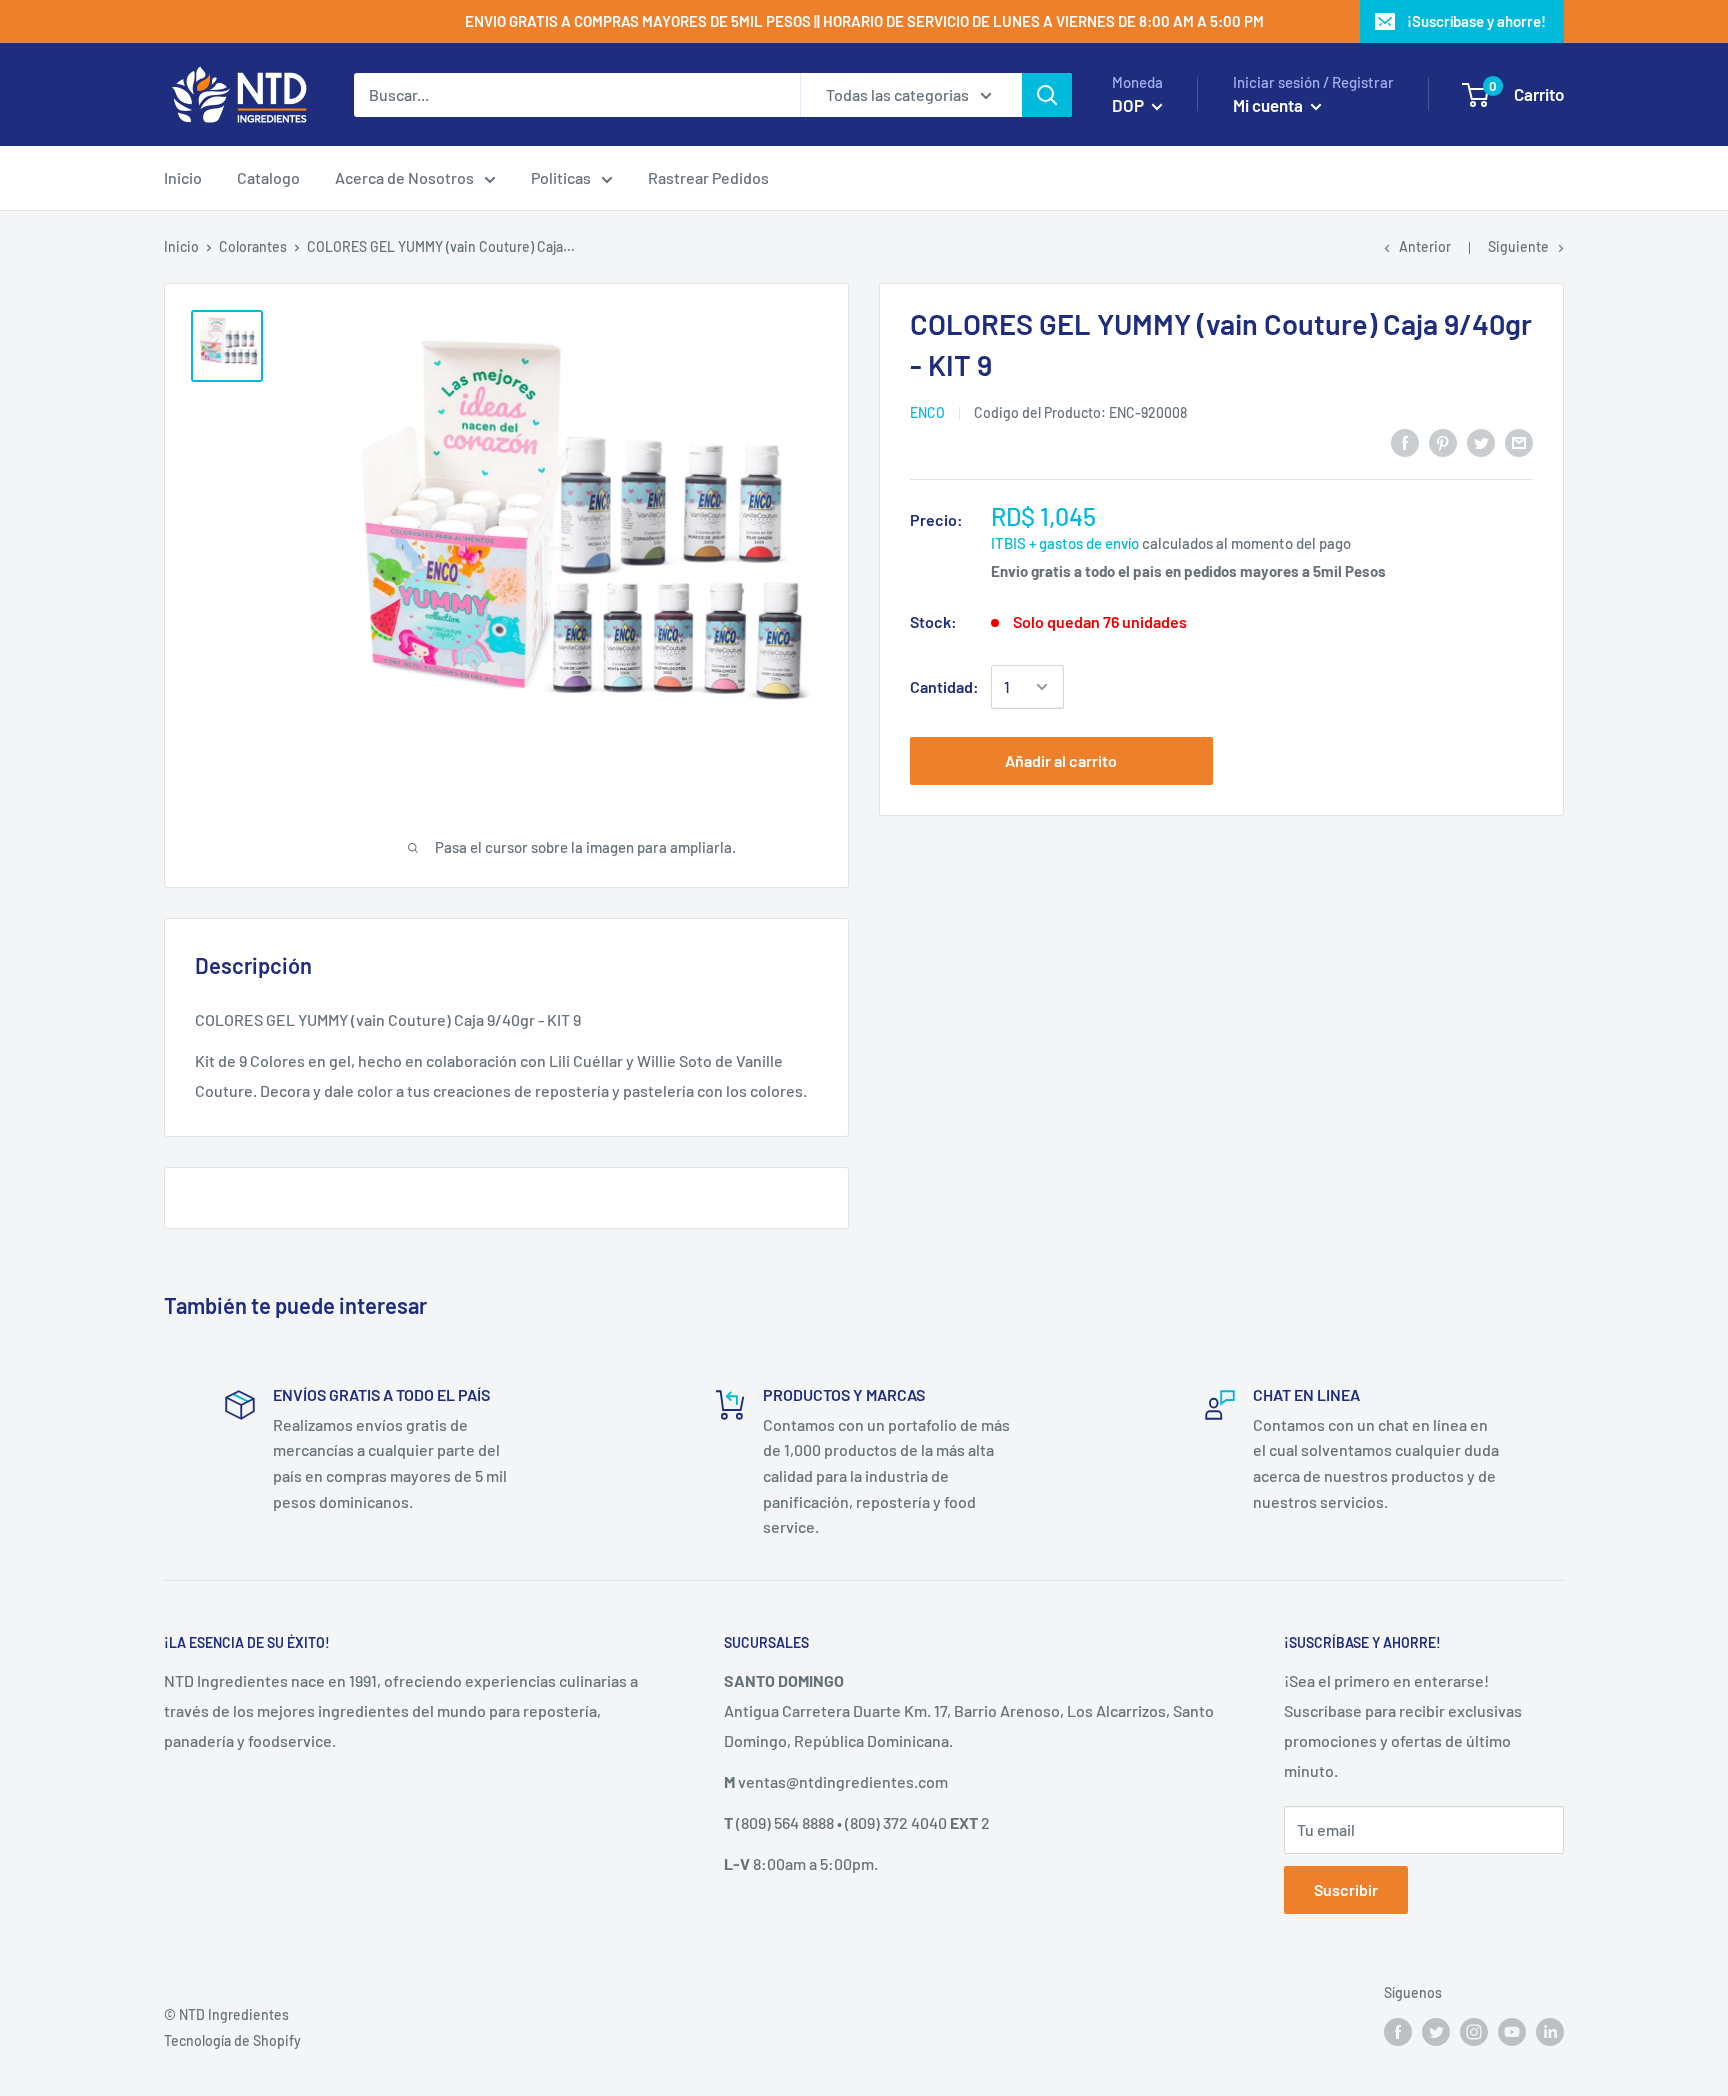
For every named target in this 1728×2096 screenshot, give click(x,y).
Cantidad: (944, 686)
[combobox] (577, 95)
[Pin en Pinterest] (1443, 441)
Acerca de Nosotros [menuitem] (404, 177)
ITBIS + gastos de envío (1065, 543)
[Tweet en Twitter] (1481, 441)
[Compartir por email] (1519, 441)
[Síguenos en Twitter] (1436, 2032)
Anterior (1425, 246)
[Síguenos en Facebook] (1398, 2032)
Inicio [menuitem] (183, 177)
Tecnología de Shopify (232, 2040)
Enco (927, 412)
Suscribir (1346, 1889)
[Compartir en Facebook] (1405, 441)
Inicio (181, 246)
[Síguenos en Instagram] (1474, 2032)
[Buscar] (1047, 95)
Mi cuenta (1269, 105)
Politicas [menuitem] (561, 177)
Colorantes (253, 246)
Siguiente (1518, 246)
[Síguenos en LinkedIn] (1550, 2032)
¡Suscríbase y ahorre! (1476, 21)
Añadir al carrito (1061, 760)
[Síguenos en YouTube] (1512, 2032)
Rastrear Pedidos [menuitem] (708, 177)
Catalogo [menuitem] (268, 177)
